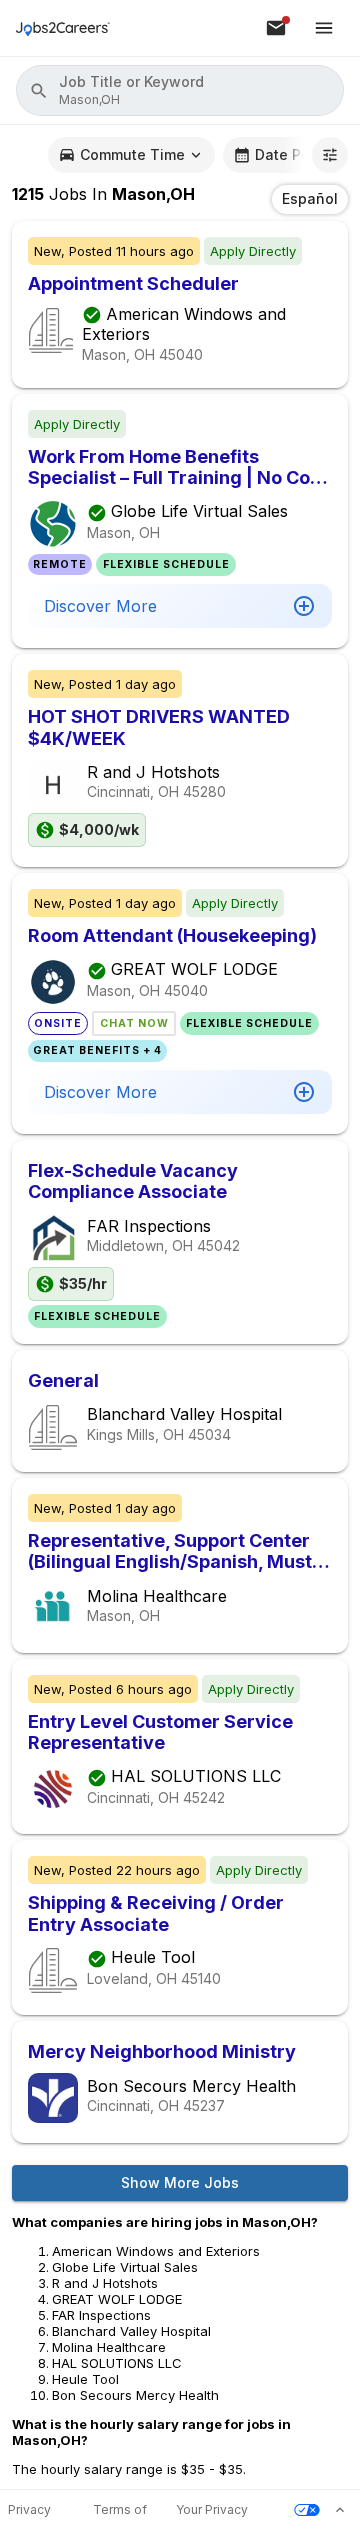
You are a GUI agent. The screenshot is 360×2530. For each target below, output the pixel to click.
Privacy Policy (29, 2510)
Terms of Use (120, 2510)
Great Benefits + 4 (97, 1050)
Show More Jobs (180, 2182)
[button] (180, 90)
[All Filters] (330, 155)
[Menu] (324, 28)
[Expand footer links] (340, 2510)
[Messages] (276, 28)
